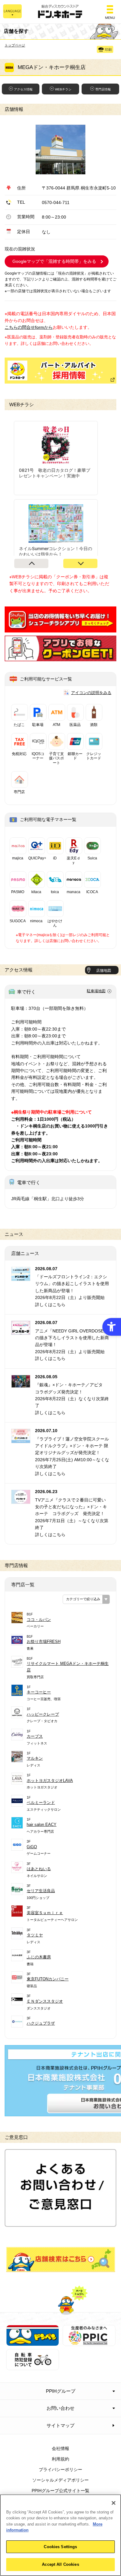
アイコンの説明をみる (91, 693)
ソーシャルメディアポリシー (60, 2480)
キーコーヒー (39, 1692)
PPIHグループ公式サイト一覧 (60, 2491)
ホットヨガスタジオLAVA (50, 1781)
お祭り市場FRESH (44, 1642)
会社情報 (60, 2448)
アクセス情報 (23, 89)
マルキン (35, 1758)
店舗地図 (104, 971)
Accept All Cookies (60, 2564)
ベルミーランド (41, 1803)
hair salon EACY (42, 1824)
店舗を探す (61, 2259)
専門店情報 (103, 89)
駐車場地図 (96, 991)
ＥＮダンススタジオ (45, 2001)
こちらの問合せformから (29, 327)
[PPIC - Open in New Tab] (89, 2343)
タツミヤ (35, 1935)
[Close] (114, 2503)
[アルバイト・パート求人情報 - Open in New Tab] (60, 371)
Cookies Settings (60, 2547)
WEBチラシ (63, 89)
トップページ (15, 45)
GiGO (32, 1847)
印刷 (108, 50)
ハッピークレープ (43, 1714)
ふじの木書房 (39, 1957)
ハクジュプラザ (41, 2023)
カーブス (35, 1736)
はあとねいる (39, 1869)
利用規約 (60, 2459)
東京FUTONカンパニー (48, 1979)
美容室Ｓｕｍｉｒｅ (45, 1913)
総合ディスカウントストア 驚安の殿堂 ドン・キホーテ (60, 12)
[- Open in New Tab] (60, 629)
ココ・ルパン (39, 1620)
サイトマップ (60, 2425)
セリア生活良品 (41, 1891)
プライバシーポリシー (60, 2470)
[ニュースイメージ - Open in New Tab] (21, 1277)
